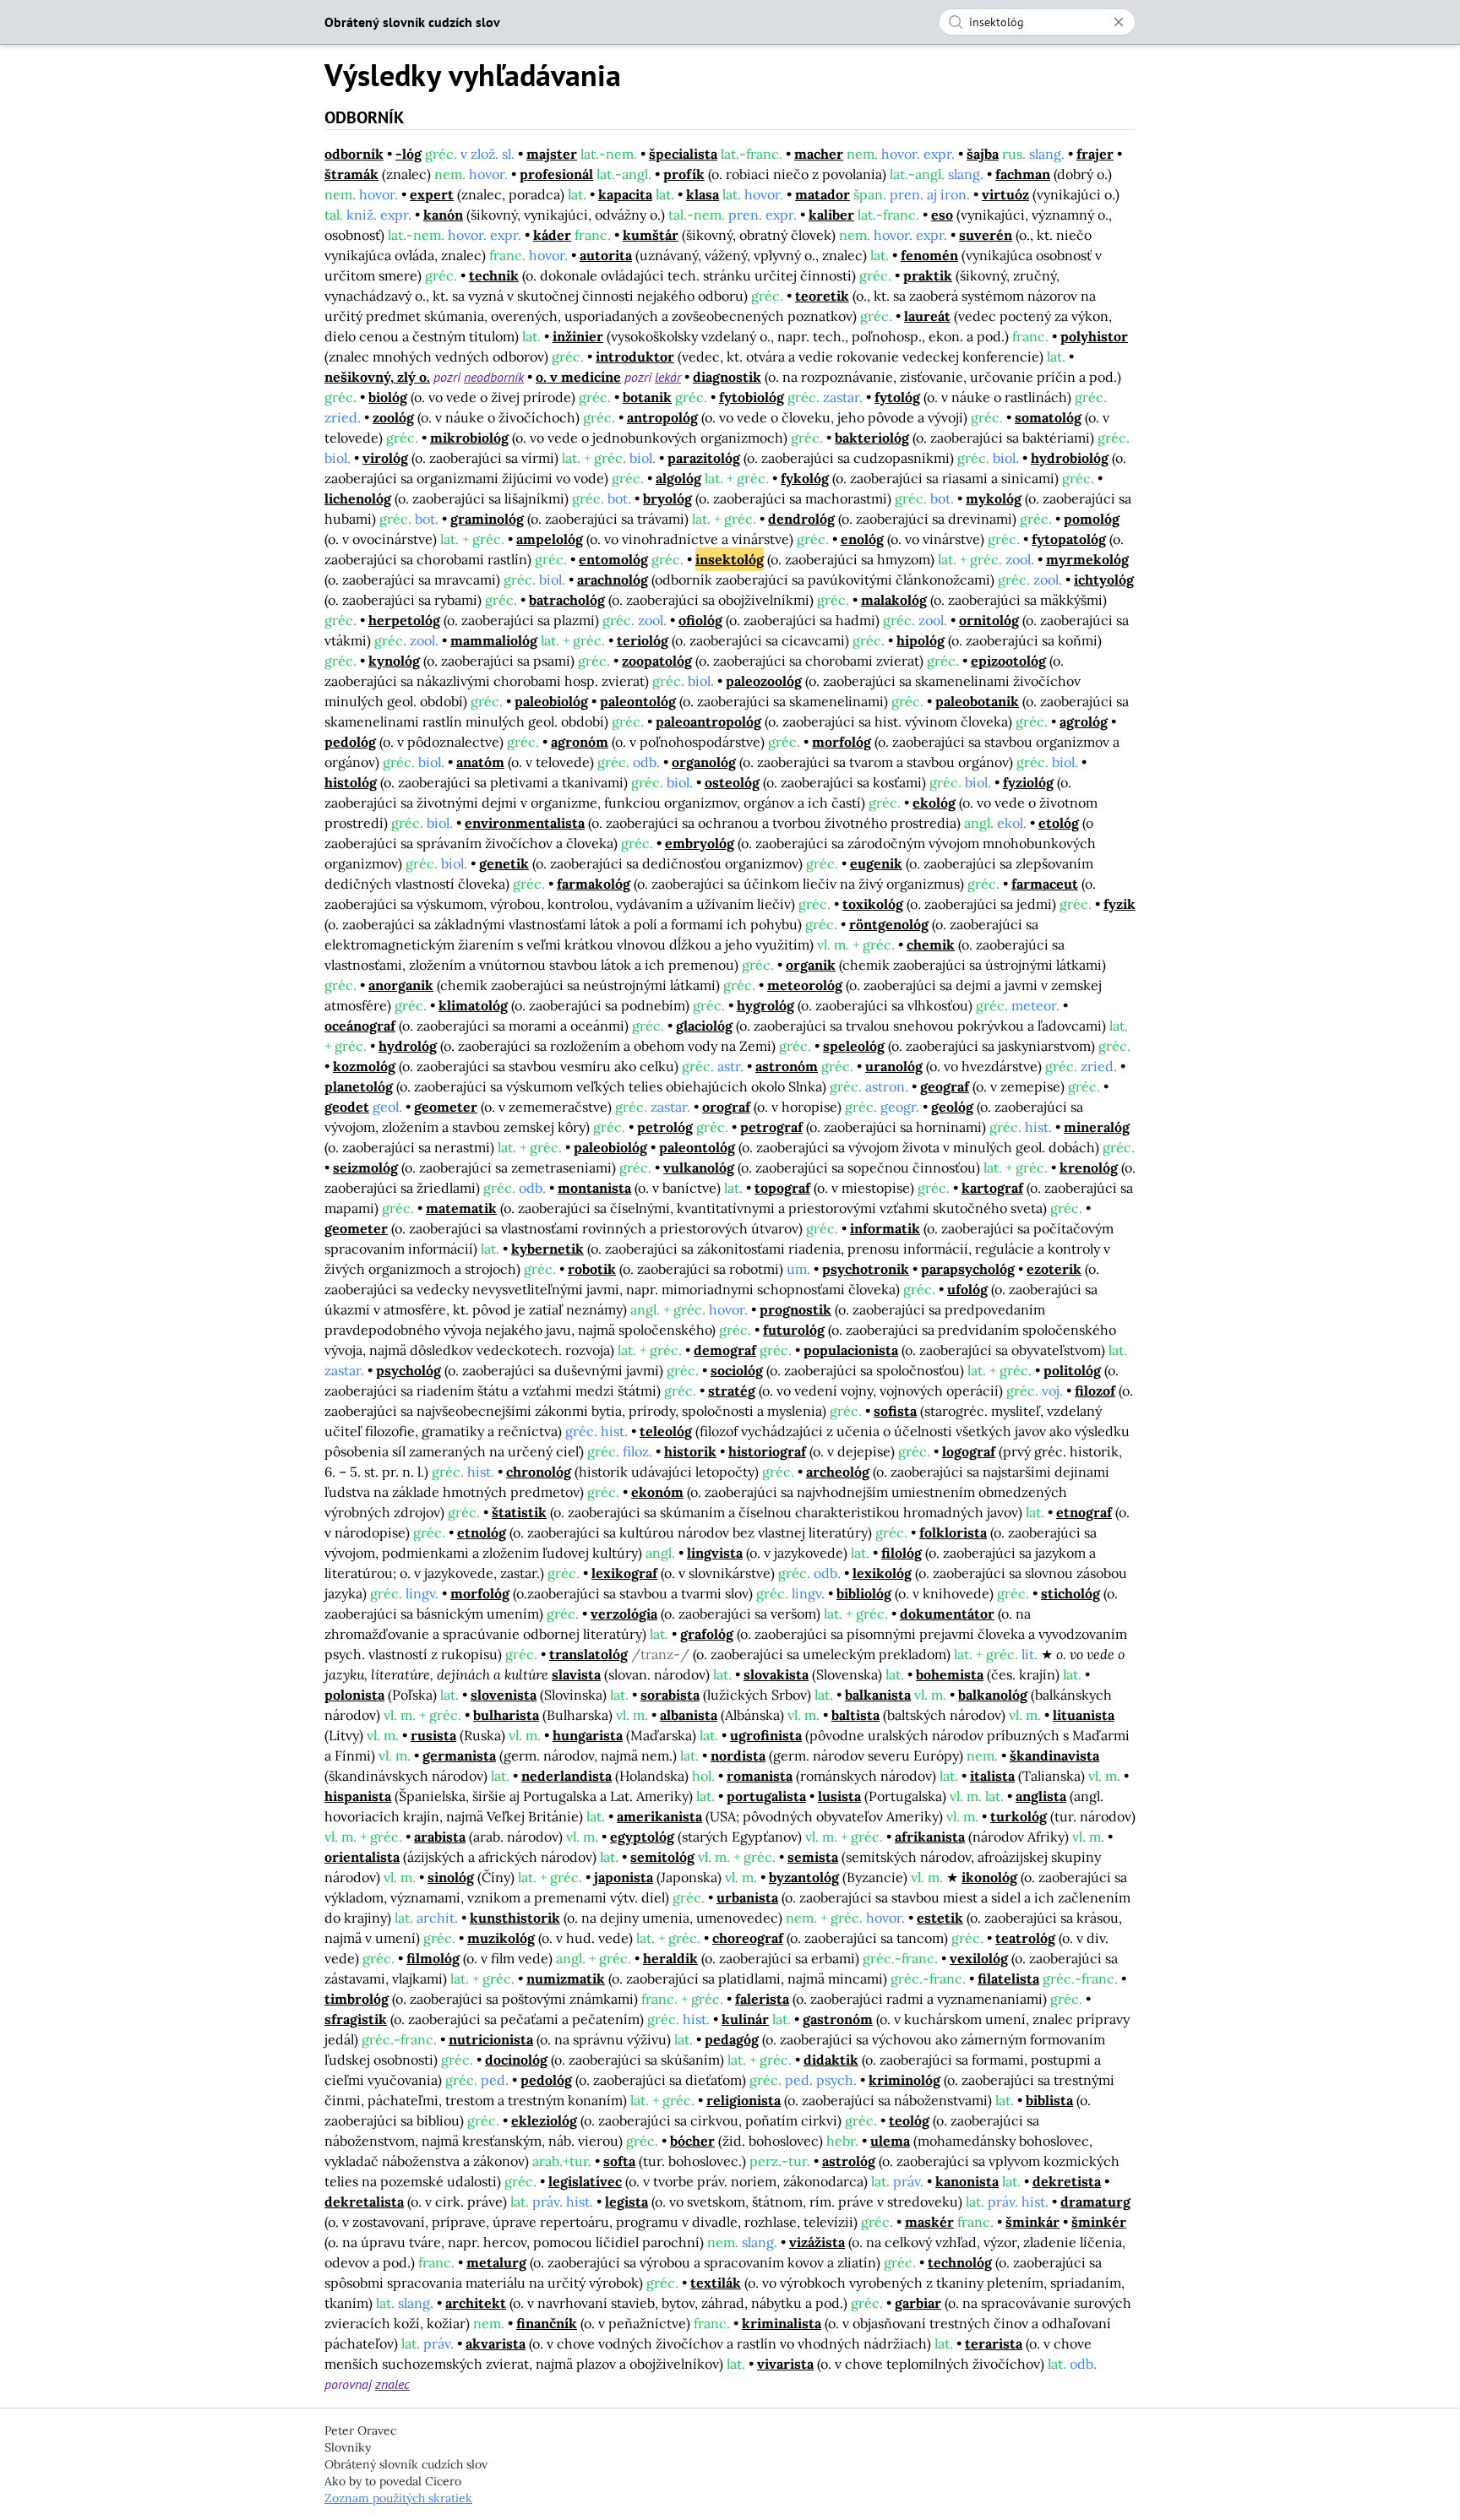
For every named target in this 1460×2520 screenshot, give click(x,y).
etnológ (482, 1532)
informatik (885, 1228)
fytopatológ (1069, 539)
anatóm (480, 762)
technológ (960, 2262)
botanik (647, 397)
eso (942, 215)
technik (494, 275)
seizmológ (365, 1167)
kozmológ (364, 1066)
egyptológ (642, 1837)
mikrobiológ (469, 438)
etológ (1059, 823)
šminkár (1032, 2222)
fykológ (805, 478)
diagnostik (727, 377)
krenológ (1089, 1167)
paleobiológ (551, 701)
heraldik (670, 1958)
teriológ (643, 640)
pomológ (1092, 519)
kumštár (651, 235)
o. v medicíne (578, 377)
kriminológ (904, 2080)
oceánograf (360, 1026)
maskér (929, 2222)
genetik (504, 863)
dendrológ (801, 519)
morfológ (842, 742)
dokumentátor (947, 1614)
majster (552, 154)
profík (684, 174)
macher (819, 154)
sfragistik (356, 2019)
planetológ (359, 1086)
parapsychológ (968, 1269)
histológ (351, 782)
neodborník (494, 377)
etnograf (1084, 1512)
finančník (547, 2323)
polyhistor (1094, 336)
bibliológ (864, 1593)
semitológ (662, 1857)
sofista (895, 1411)
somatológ (1048, 417)
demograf (725, 1350)
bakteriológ (872, 438)
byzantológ (804, 1877)
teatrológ (1025, 1938)
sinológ (451, 1877)
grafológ (707, 1634)
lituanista (1084, 1715)
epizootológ (1008, 661)
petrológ (665, 1127)
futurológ (794, 1330)
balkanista (878, 1695)
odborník (354, 154)
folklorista (953, 1532)
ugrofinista (766, 1735)
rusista (433, 1735)
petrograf (771, 1127)
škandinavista (1054, 1755)
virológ (385, 458)
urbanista (747, 1897)
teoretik (822, 296)
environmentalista (525, 823)
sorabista (670, 1695)
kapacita (625, 194)
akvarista (496, 2343)
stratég (732, 1391)
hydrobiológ (1070, 458)
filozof (1095, 1391)
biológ (388, 397)
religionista (744, 2100)
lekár (668, 377)
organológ (704, 762)
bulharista (506, 1715)
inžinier (578, 336)
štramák (351, 174)
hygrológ (765, 1005)
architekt (476, 2303)
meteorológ (805, 985)
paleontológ (638, 701)
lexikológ (882, 1573)
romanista (760, 1776)
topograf (782, 1188)
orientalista (362, 1857)
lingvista (715, 1553)
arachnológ (613, 580)
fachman (1023, 174)
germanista (459, 1755)
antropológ (662, 417)
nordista (738, 1755)
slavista (576, 1674)
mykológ (994, 498)
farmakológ (594, 884)
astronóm (787, 1066)
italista (992, 1776)
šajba (983, 154)
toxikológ (873, 904)
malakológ (894, 600)
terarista (994, 2343)
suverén (986, 235)
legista (626, 2202)
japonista (624, 1877)
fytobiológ (752, 397)
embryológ (700, 843)
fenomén (929, 255)
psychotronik (866, 1269)
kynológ (394, 661)
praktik (928, 275)
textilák (716, 2283)
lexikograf (624, 1573)
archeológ (838, 1472)
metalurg (496, 2262)
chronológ (539, 1472)
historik (690, 1451)
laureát (927, 316)
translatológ (588, 1654)
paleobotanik (977, 701)
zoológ (393, 417)
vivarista (785, 2364)
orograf (726, 1107)
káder (552, 235)
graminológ (487, 519)
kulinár (745, 2019)
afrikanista (930, 1837)
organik (811, 965)
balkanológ (993, 1695)
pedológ (350, 742)
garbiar (918, 2303)
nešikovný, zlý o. (377, 377)
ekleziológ (544, 2120)
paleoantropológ (708, 721)
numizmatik (566, 1978)
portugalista (766, 1796)
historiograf (767, 1451)
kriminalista (782, 2323)
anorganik (401, 985)
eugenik (876, 863)
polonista (354, 1695)
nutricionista (491, 2039)
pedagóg (732, 2039)
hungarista (588, 1735)
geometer (446, 1107)
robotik (592, 1269)
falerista (762, 1999)
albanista (689, 1715)
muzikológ (501, 1938)
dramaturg (1095, 2202)
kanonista (967, 2181)
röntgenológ (889, 924)
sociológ (737, 1370)
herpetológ (404, 620)
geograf (945, 1086)
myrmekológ (1087, 559)
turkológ (1019, 1816)
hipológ (921, 640)
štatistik (519, 1512)
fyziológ (1028, 782)
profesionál (556, 174)
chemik (931, 944)
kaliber (831, 215)
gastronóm (838, 2019)
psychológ (409, 1370)
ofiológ (700, 620)
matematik (461, 1208)
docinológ (516, 2060)
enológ (862, 539)
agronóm (580, 742)
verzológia (624, 1614)
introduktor (635, 357)
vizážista (817, 2242)
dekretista (1067, 2181)
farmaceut (1045, 884)
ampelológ (550, 539)
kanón (443, 215)
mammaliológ (494, 640)
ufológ (967, 1289)
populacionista (851, 1350)
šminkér (1099, 2222)
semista (813, 1857)
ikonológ (989, 1877)
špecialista (683, 154)
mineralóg (1097, 1127)
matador (823, 194)
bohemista (950, 1674)
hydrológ (408, 1046)
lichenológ (358, 498)
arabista (440, 1837)
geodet (347, 1107)
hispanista (358, 1796)
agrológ (1084, 721)
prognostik (795, 1309)
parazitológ (704, 458)
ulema (890, 2141)
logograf (969, 1451)
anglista (1041, 1796)
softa (619, 2161)
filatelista (1008, 1978)
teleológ (666, 1431)
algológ (678, 478)
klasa (703, 194)
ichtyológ (1104, 580)
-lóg (409, 154)
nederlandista (567, 1776)
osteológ (732, 782)
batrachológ (567, 600)
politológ (1072, 1370)
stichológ (1070, 1593)
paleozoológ (764, 681)
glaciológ (704, 1026)
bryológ (667, 498)
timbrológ (357, 1999)
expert (432, 194)
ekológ (934, 803)
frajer (1095, 154)
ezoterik (1054, 1269)
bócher (692, 2141)
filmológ (433, 1958)
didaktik (831, 2060)
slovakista (776, 1674)
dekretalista (364, 2202)
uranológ (894, 1066)
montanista (594, 1188)
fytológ (897, 397)
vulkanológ (699, 1167)
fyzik (1120, 904)
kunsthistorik (515, 1918)
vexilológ (979, 1958)
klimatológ (473, 1005)
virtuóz (1005, 194)
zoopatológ (657, 661)
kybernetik (547, 1249)
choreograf (748, 1938)
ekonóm (657, 1492)
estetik (940, 1918)
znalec (392, 2384)
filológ (902, 1553)
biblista (1049, 2100)
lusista (839, 1796)
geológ (952, 1107)
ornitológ (989, 620)
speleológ (854, 1046)
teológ (909, 2120)
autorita (606, 255)
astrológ (849, 2161)
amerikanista (659, 1816)
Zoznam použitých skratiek (398, 2498)
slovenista (504, 1695)
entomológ (613, 559)
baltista (855, 1715)
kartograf (992, 1188)
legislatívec (585, 2181)
